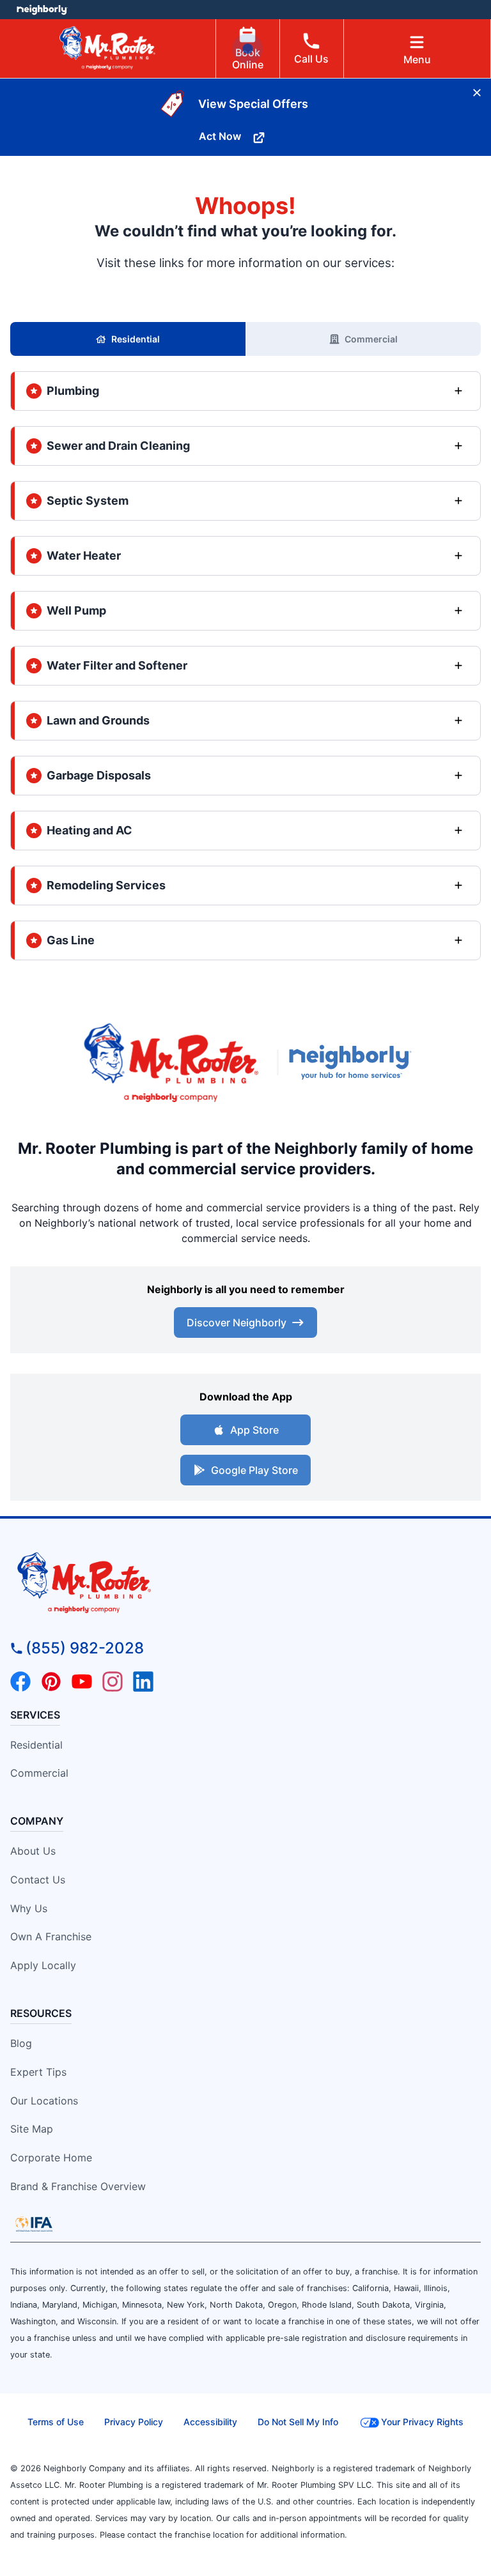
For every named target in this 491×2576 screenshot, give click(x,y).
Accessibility (210, 2422)
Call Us (311, 59)
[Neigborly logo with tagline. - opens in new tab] (353, 1062)
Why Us (29, 1908)
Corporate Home (51, 2158)
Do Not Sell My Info (298, 2422)
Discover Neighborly (237, 1322)
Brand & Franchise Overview (78, 2186)
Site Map (32, 2129)
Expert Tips (38, 2072)
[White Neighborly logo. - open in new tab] (42, 10)
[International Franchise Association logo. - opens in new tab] (34, 2224)
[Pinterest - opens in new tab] (51, 1682)
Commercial (371, 339)
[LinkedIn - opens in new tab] (143, 1682)
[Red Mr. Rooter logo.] (171, 1062)
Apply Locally (43, 1965)
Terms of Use (56, 2422)
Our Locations (44, 2101)
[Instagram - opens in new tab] (113, 1682)
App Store (254, 1430)
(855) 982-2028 (85, 1648)
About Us (33, 1851)
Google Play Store (254, 1470)
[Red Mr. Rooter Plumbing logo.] (245, 1582)
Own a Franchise (51, 1936)
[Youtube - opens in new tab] (82, 1682)
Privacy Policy (134, 2422)
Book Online (248, 58)
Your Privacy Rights (422, 2422)
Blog (21, 2043)
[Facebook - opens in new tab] (20, 1682)
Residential (136, 339)
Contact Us (38, 1880)
